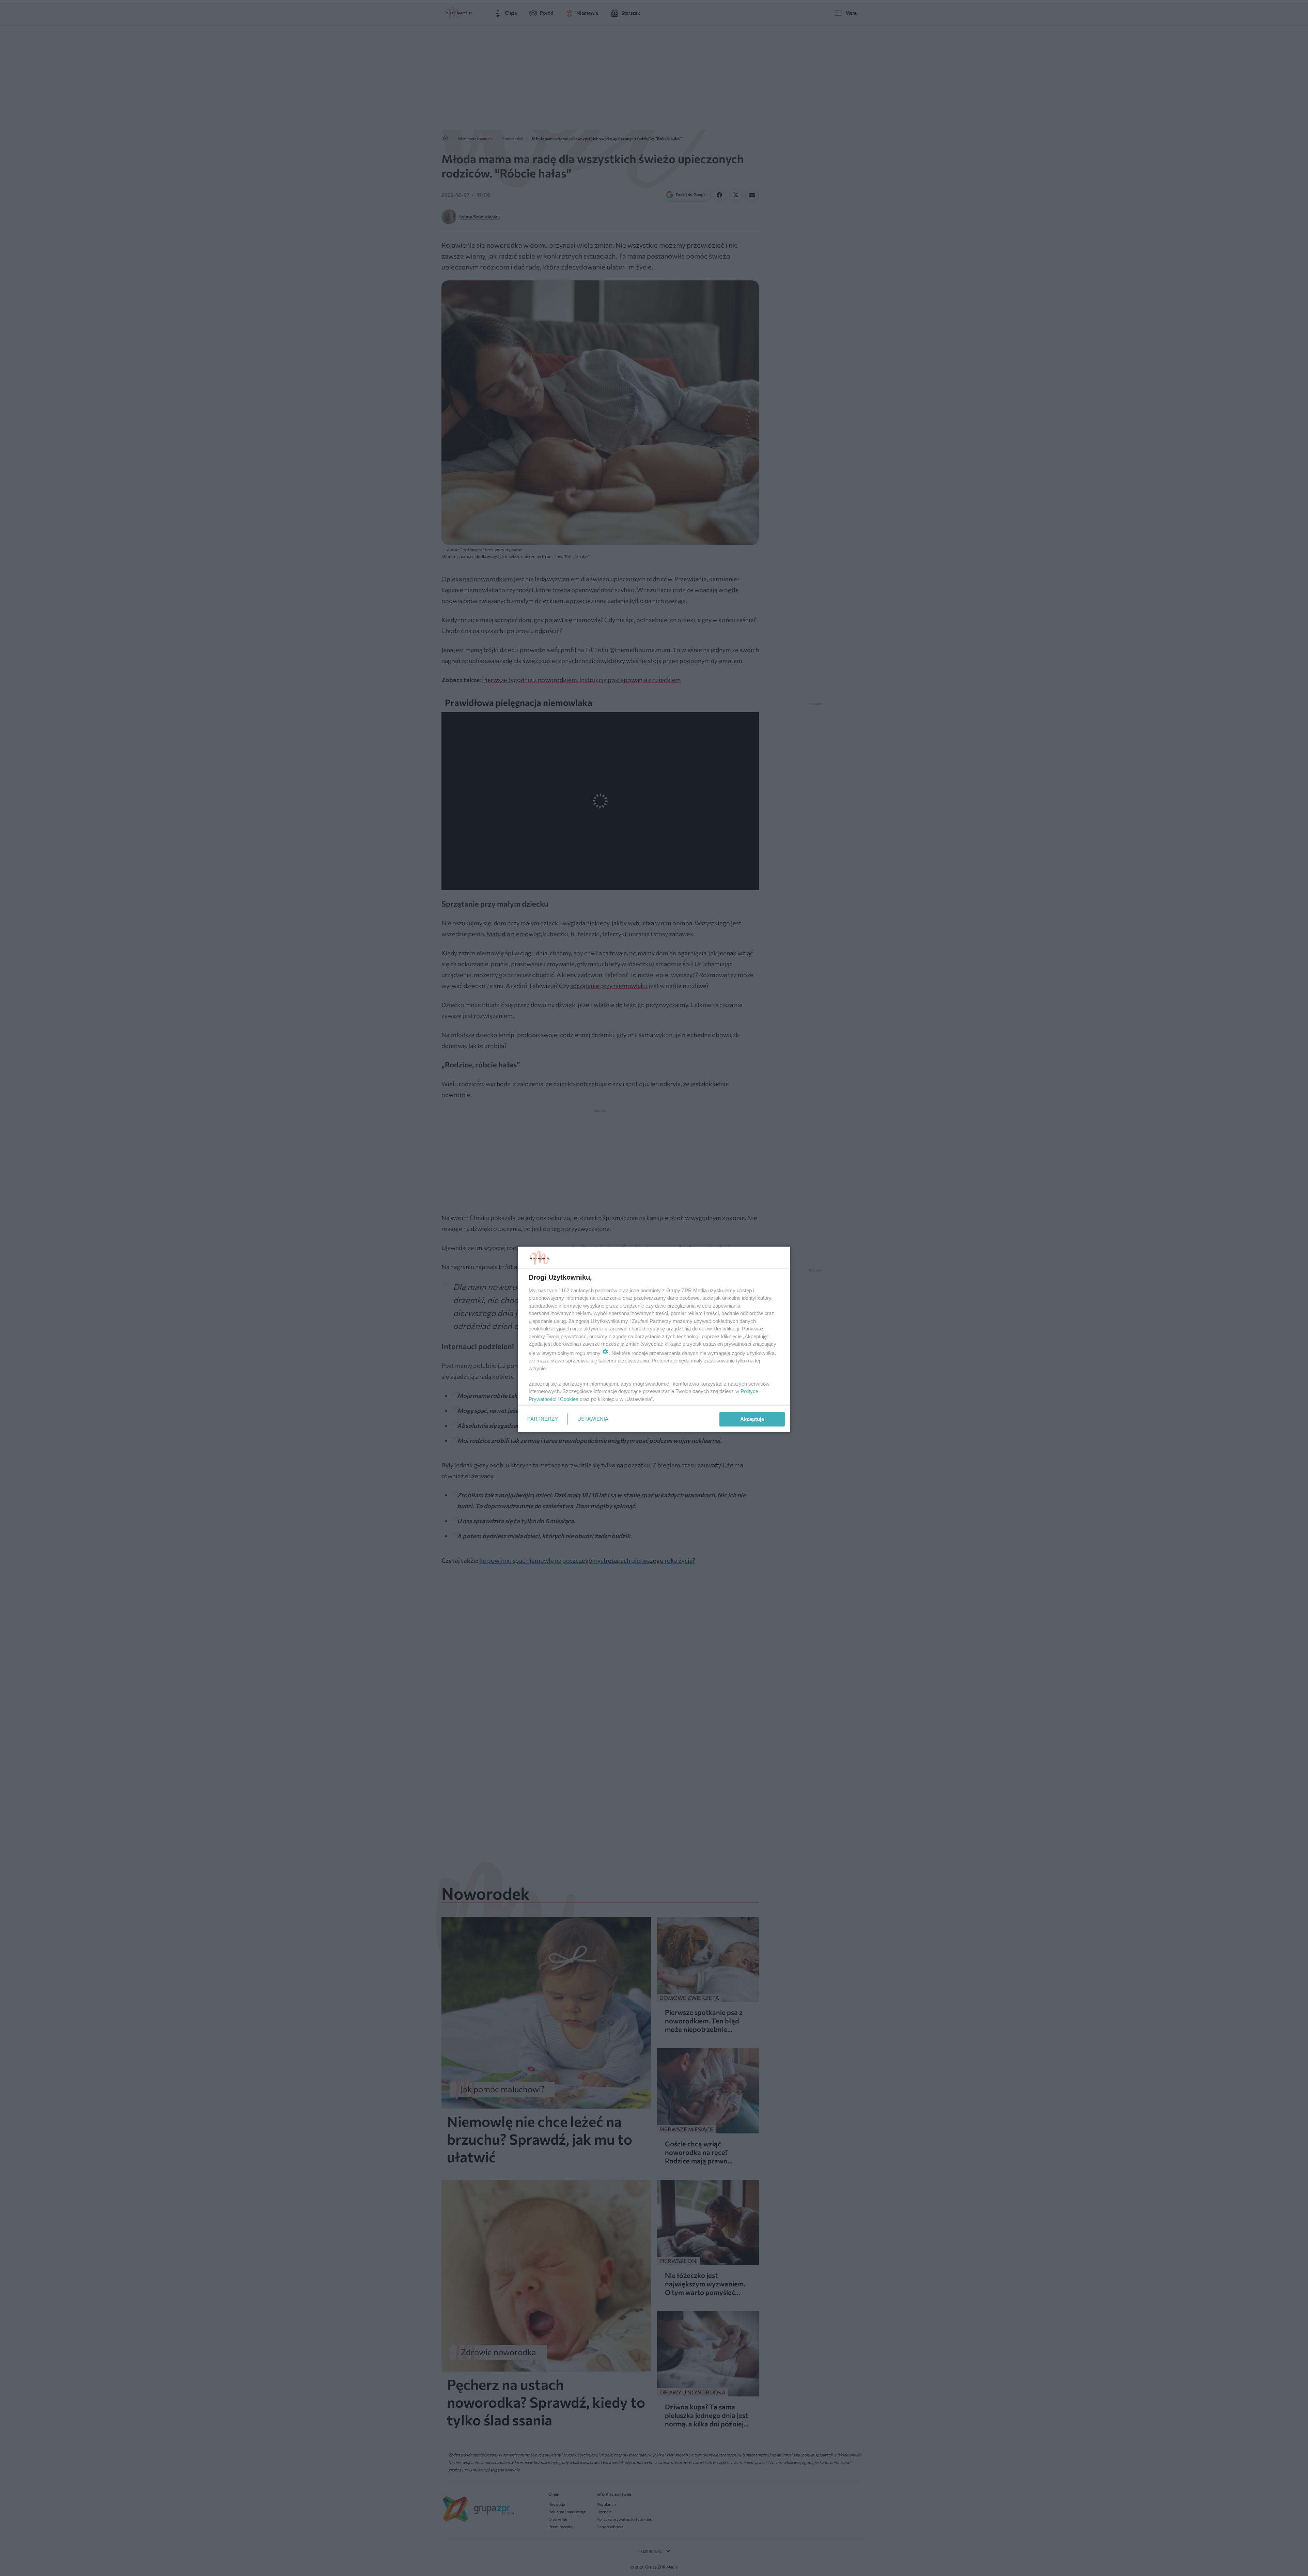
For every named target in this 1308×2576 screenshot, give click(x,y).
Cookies (569, 1399)
